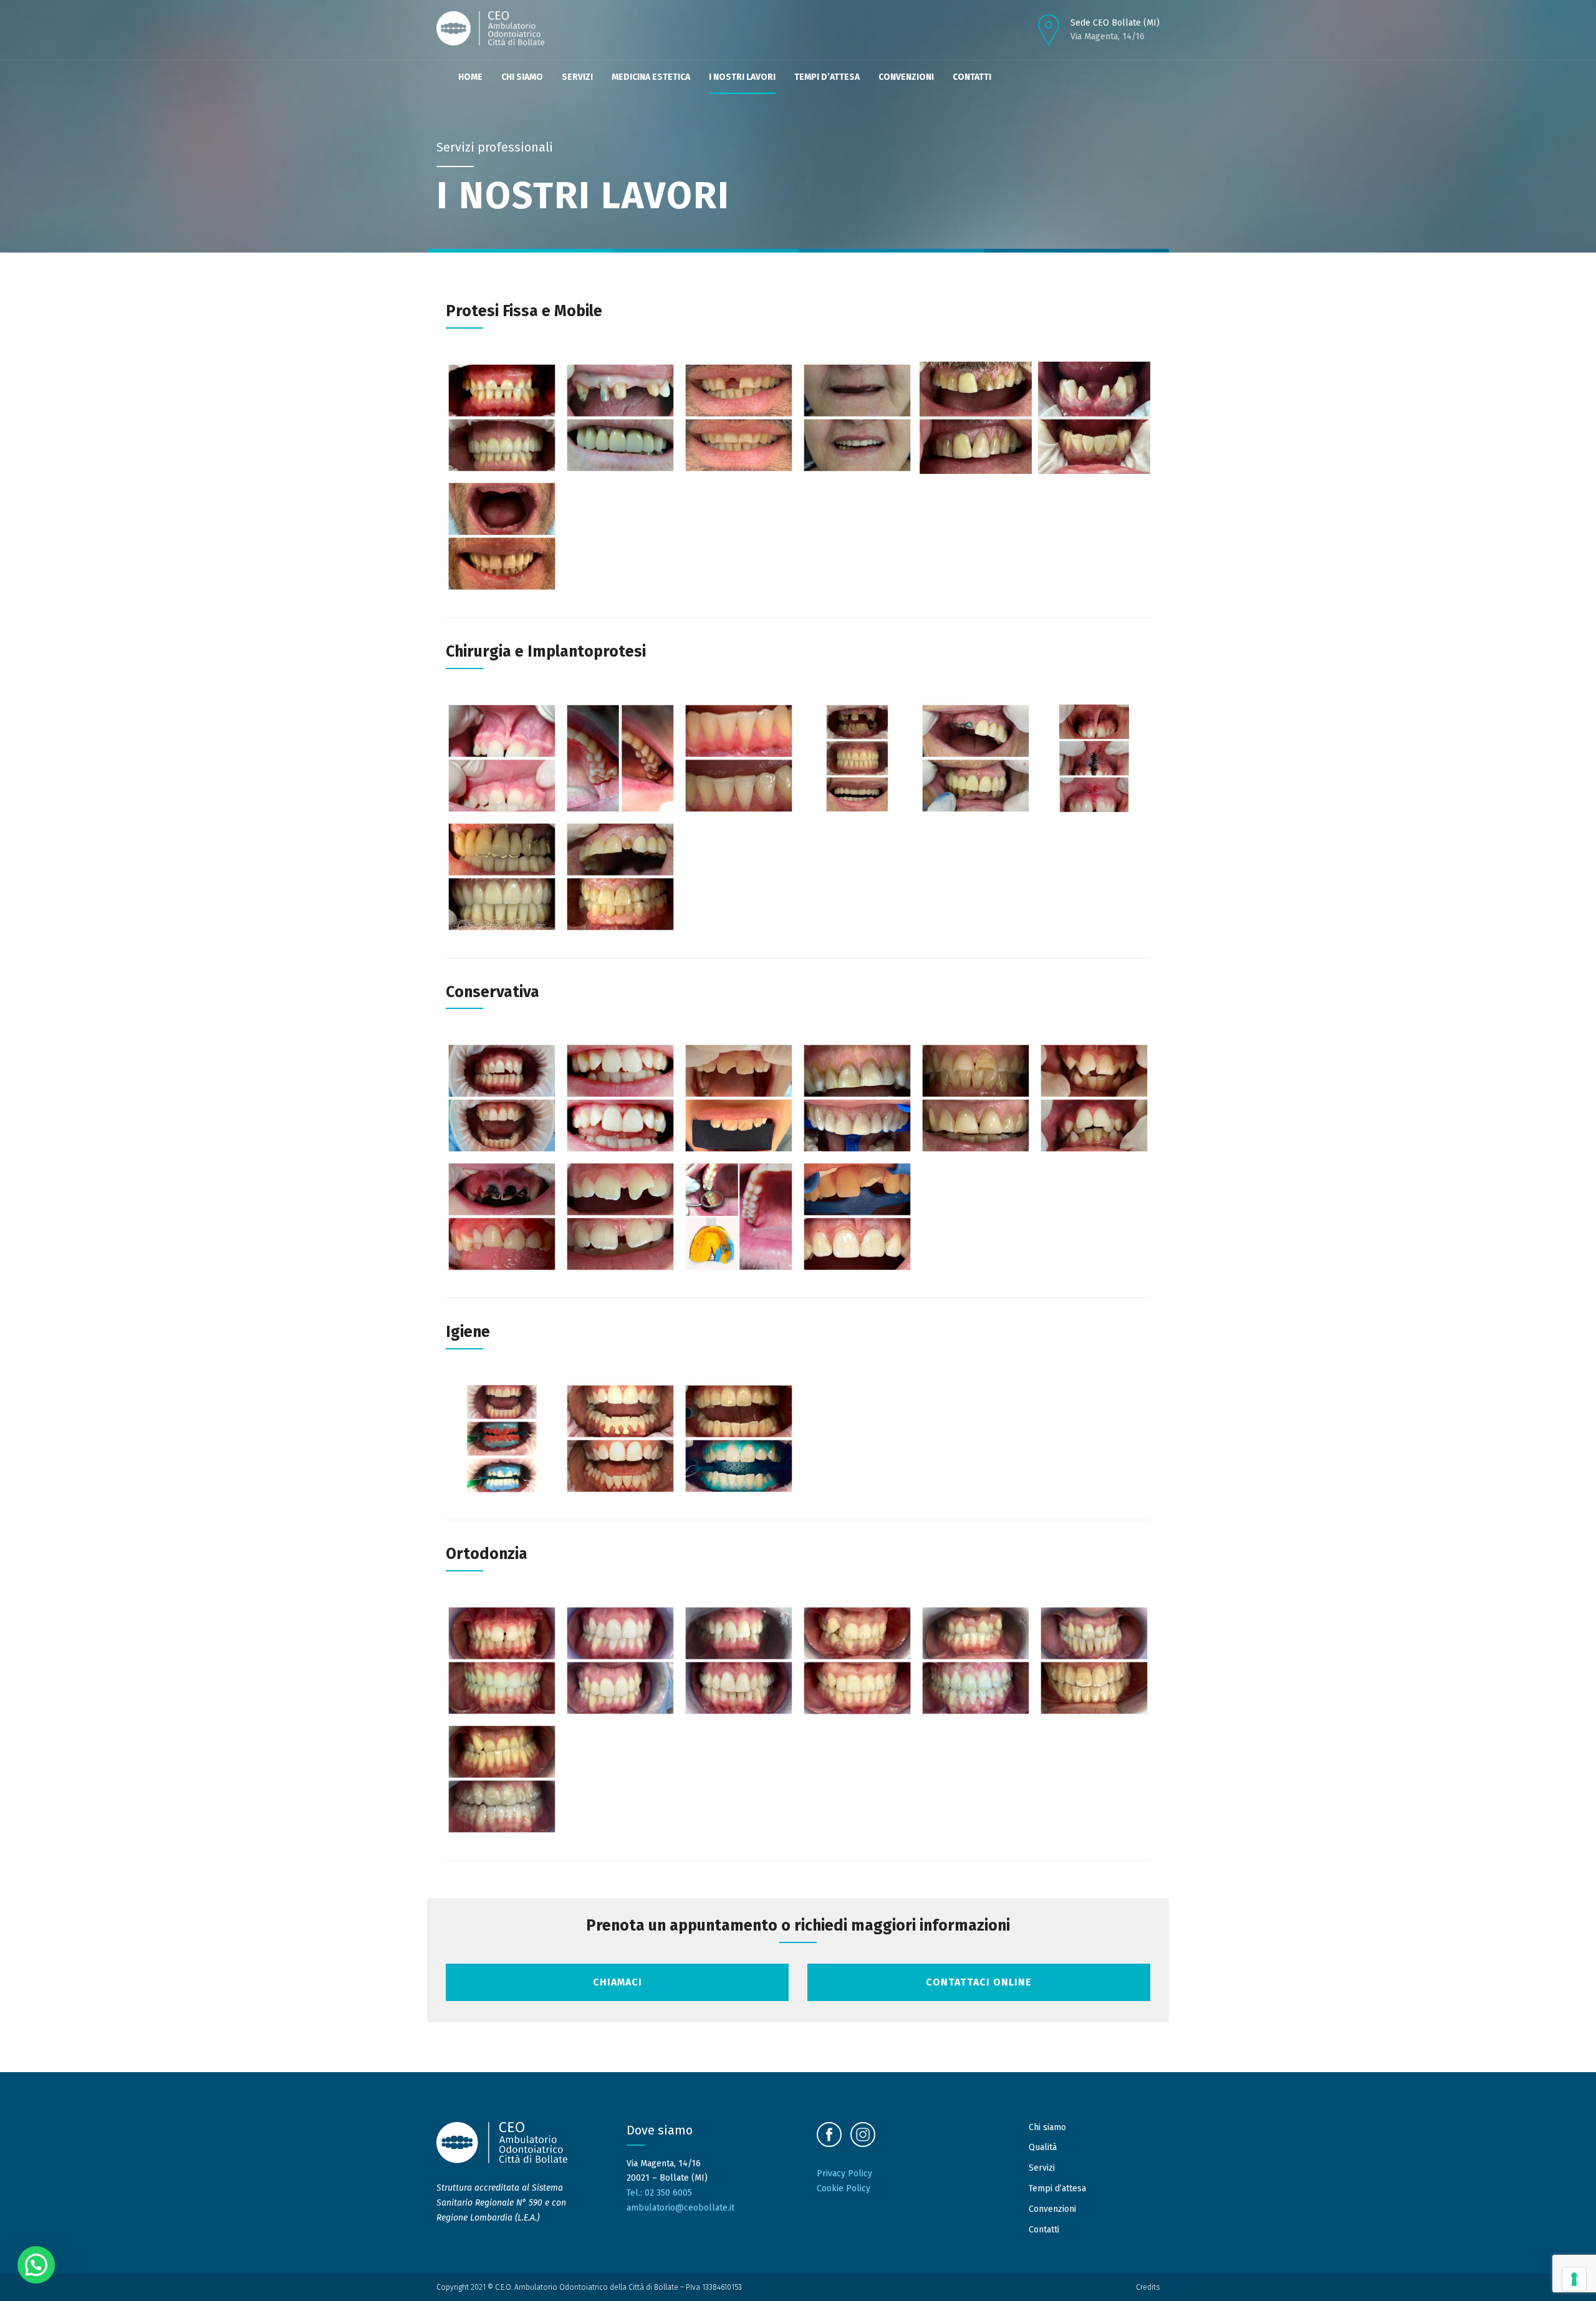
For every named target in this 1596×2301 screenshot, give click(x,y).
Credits (1148, 2287)
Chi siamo (522, 77)
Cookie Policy (844, 2188)
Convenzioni (906, 77)
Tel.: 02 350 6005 (659, 2193)
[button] (36, 2265)
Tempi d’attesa (827, 77)
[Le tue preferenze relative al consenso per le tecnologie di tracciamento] (1574, 2279)
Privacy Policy (844, 2173)
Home (470, 77)
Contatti (972, 77)
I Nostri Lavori (742, 77)
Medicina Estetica (651, 77)
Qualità (1043, 2147)
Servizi (577, 77)
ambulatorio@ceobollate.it (680, 2208)
